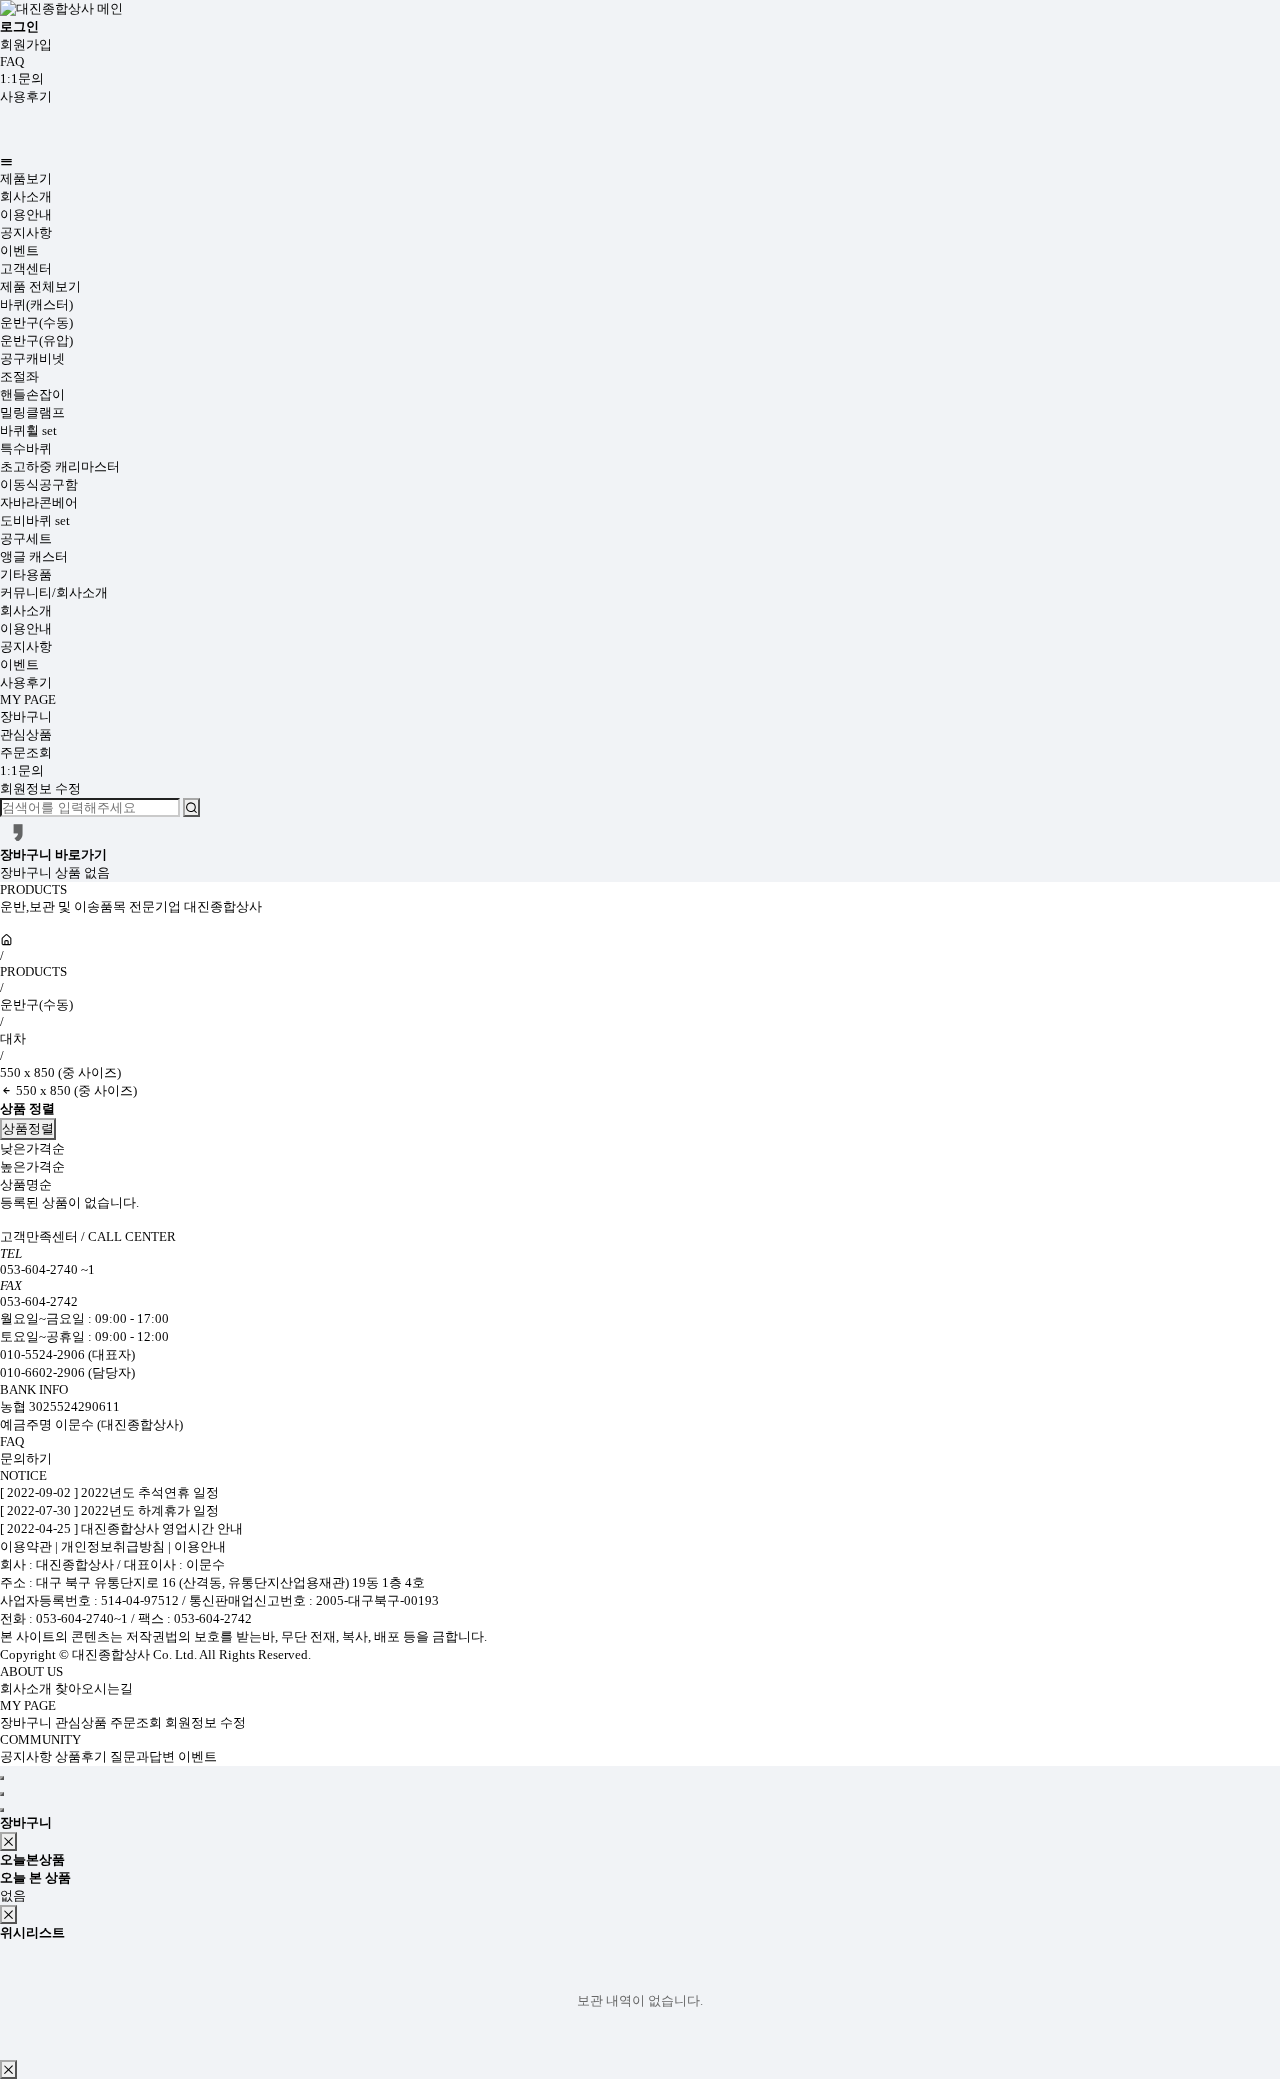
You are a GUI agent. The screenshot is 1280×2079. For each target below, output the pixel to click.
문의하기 (26, 1458)
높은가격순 (32, 1166)
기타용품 (26, 574)
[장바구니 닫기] (8, 1841)
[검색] (191, 807)
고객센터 (26, 268)
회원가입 (26, 44)
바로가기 (81, 854)
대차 (13, 1038)
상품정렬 (28, 1128)
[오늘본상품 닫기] (8, 1914)
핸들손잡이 (32, 394)
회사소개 (26, 196)
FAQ (12, 61)
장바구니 (26, 716)
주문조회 (26, 752)
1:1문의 (22, 78)
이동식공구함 (39, 484)
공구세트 (26, 538)
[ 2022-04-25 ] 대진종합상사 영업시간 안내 (121, 1528)
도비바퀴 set (35, 520)
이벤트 (19, 250)
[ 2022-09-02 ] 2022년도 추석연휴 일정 (109, 1492)
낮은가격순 (32, 1148)
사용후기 (26, 96)
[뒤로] (6, 1090)
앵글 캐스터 (34, 556)
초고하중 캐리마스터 (60, 466)
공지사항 (26, 232)
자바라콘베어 (39, 502)
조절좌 (19, 376)
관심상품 (26, 734)
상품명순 (26, 1184)
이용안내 (26, 214)
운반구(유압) (36, 340)
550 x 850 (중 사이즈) (60, 1072)
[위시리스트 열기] (2, 1810)
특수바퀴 (26, 448)
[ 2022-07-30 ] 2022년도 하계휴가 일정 (109, 1510)
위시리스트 (32, 1932)
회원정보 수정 (40, 788)
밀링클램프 (32, 412)
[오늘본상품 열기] (2, 1794)
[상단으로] (2, 1778)
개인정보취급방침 (113, 1546)
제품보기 (26, 178)
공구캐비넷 (32, 358)
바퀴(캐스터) (36, 304)
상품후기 (82, 1756)
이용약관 (27, 1546)
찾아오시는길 (94, 1688)
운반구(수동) (36, 322)
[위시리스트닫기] (8, 2069)
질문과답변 (144, 1756)
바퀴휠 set (28, 430)
